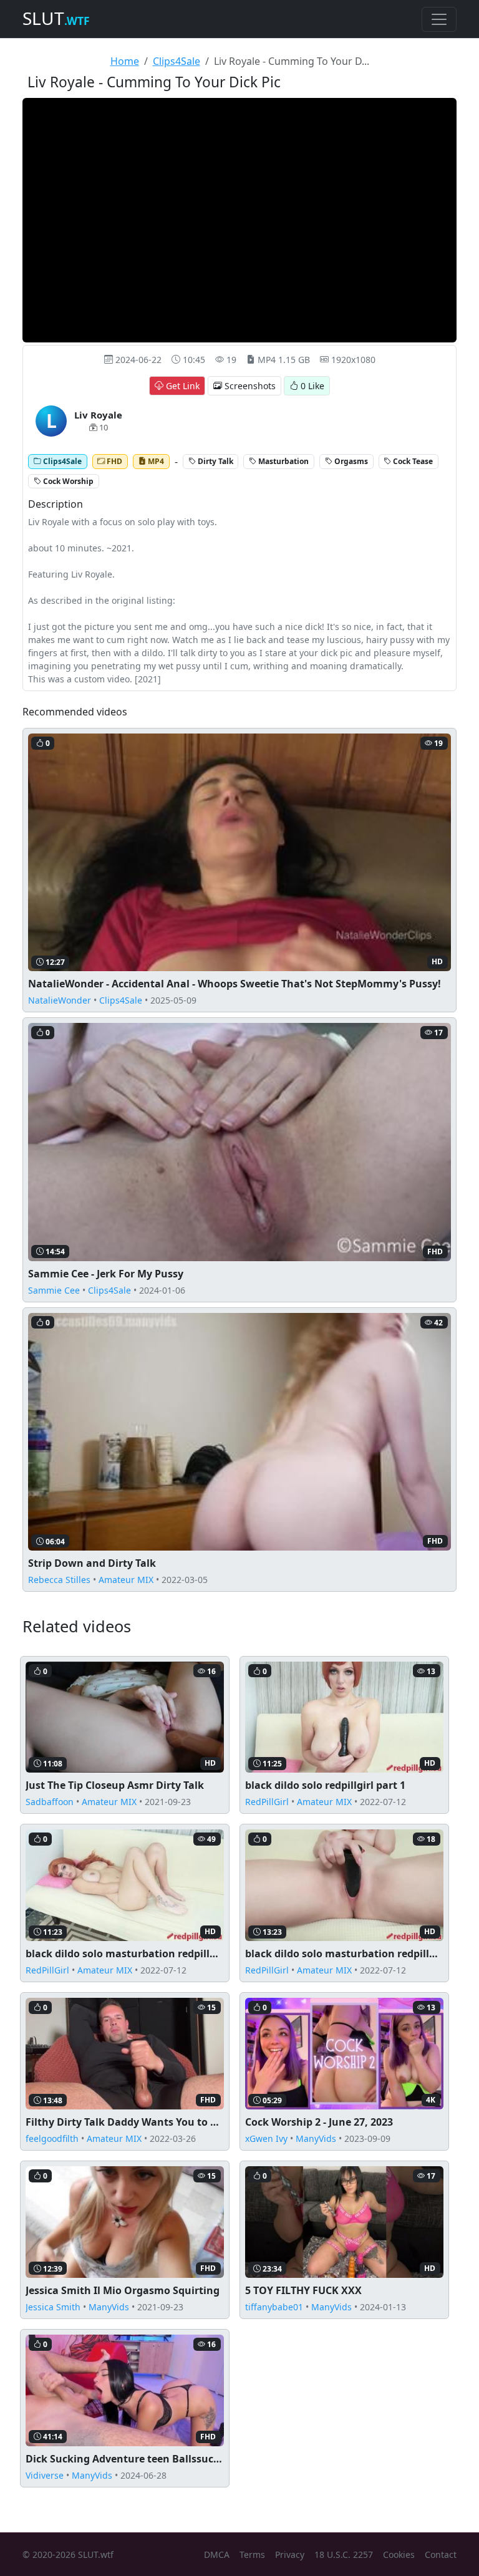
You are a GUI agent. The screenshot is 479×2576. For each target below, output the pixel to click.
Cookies (399, 2554)
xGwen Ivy (266, 2138)
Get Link (181, 386)
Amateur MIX (126, 1580)
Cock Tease (412, 461)
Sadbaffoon (50, 1802)
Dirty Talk (215, 461)
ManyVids (316, 2138)
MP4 (155, 461)
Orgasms (350, 461)
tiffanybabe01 (274, 2307)
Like (312, 386)
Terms (252, 2554)
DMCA (217, 2554)
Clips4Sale (177, 61)
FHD (114, 461)
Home (125, 61)
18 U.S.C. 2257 (344, 2554)
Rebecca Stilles (59, 1580)
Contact (441, 2554)
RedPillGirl (267, 1802)
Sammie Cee (54, 1290)
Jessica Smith (53, 2307)
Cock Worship (67, 481)
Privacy (290, 2554)
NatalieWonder (60, 1000)
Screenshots (249, 386)
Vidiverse (45, 2475)
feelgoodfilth (52, 2138)
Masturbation (283, 461)
